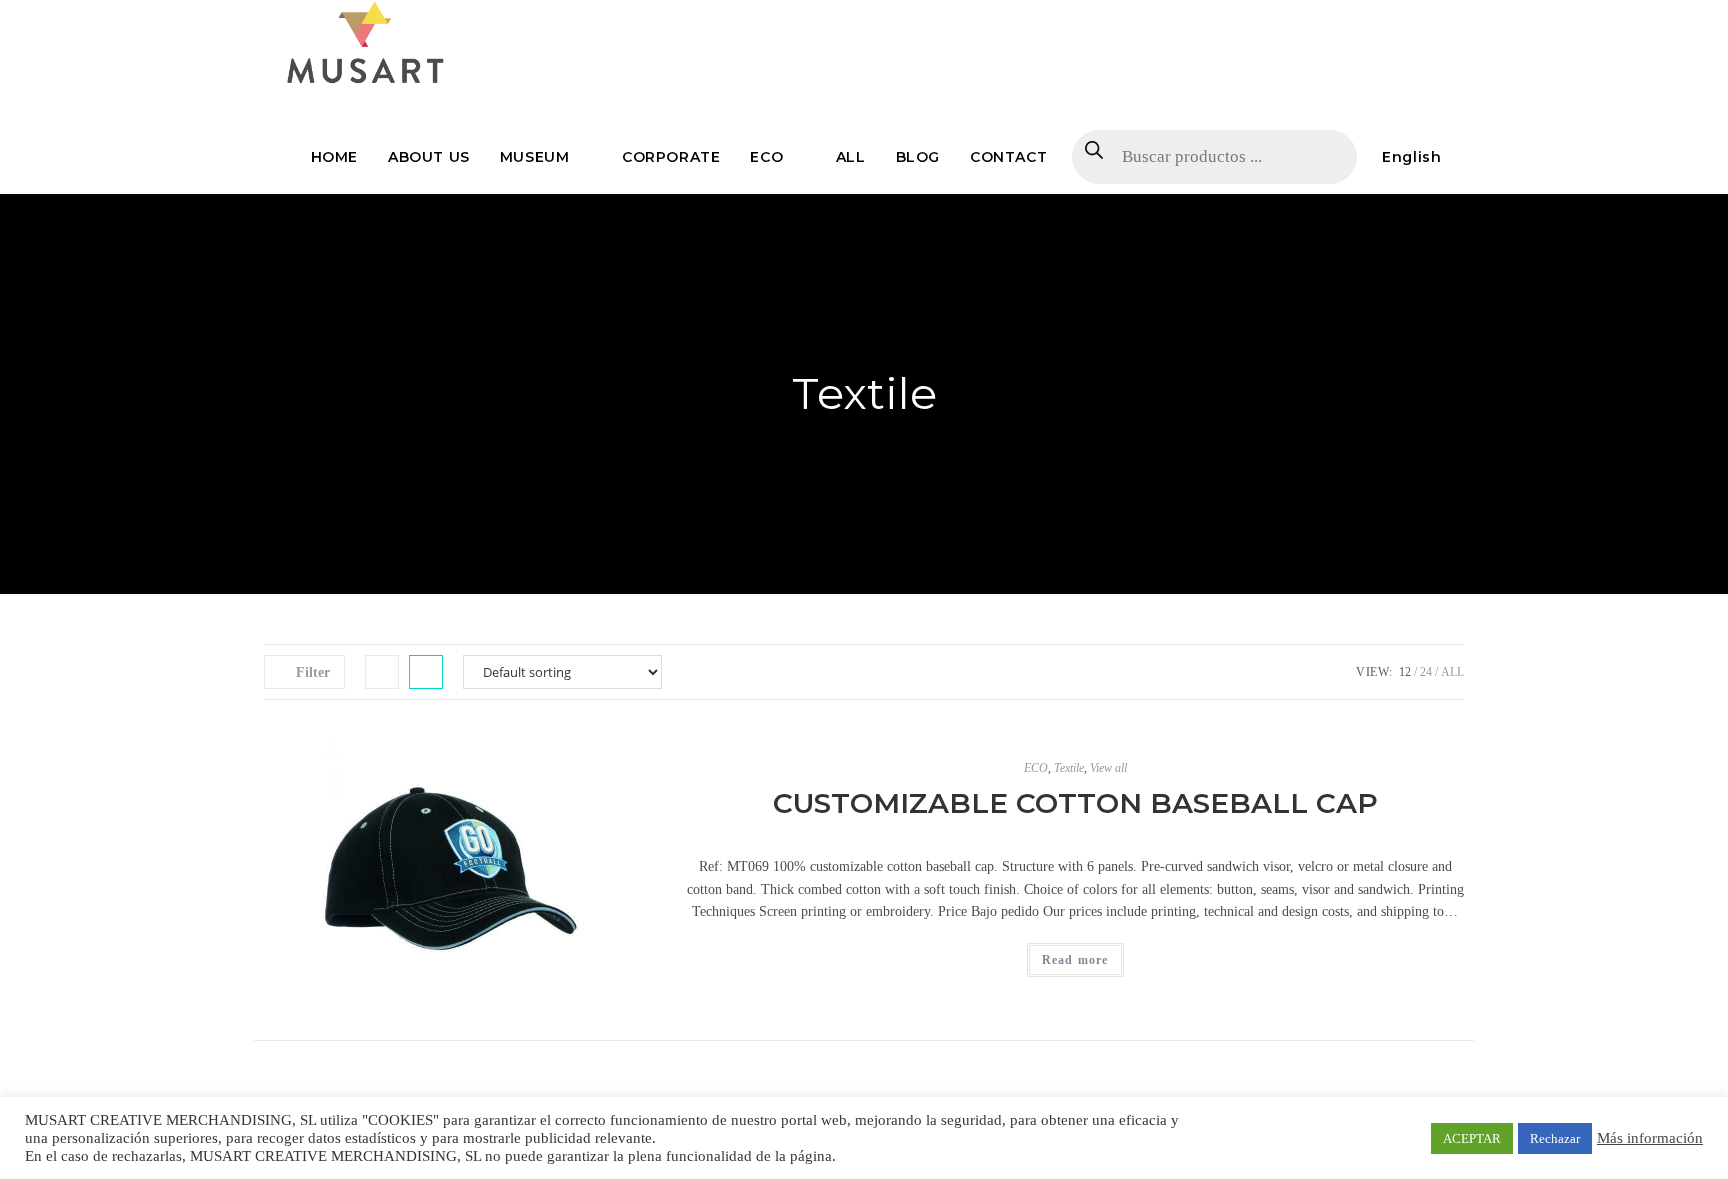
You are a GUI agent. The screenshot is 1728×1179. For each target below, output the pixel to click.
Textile (1069, 768)
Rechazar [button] (1555, 1138)
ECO (1036, 768)
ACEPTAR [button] (1472, 1138)
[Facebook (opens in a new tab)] (1379, 18)
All (1452, 672)
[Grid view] (382, 672)
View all (1108, 768)
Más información (1650, 1138)
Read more (1075, 960)
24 (1426, 672)
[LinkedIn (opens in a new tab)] (1454, 18)
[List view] (426, 672)
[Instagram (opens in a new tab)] (1431, 18)
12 (1405, 672)
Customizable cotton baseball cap (1075, 803)
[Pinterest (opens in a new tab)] (1405, 18)
